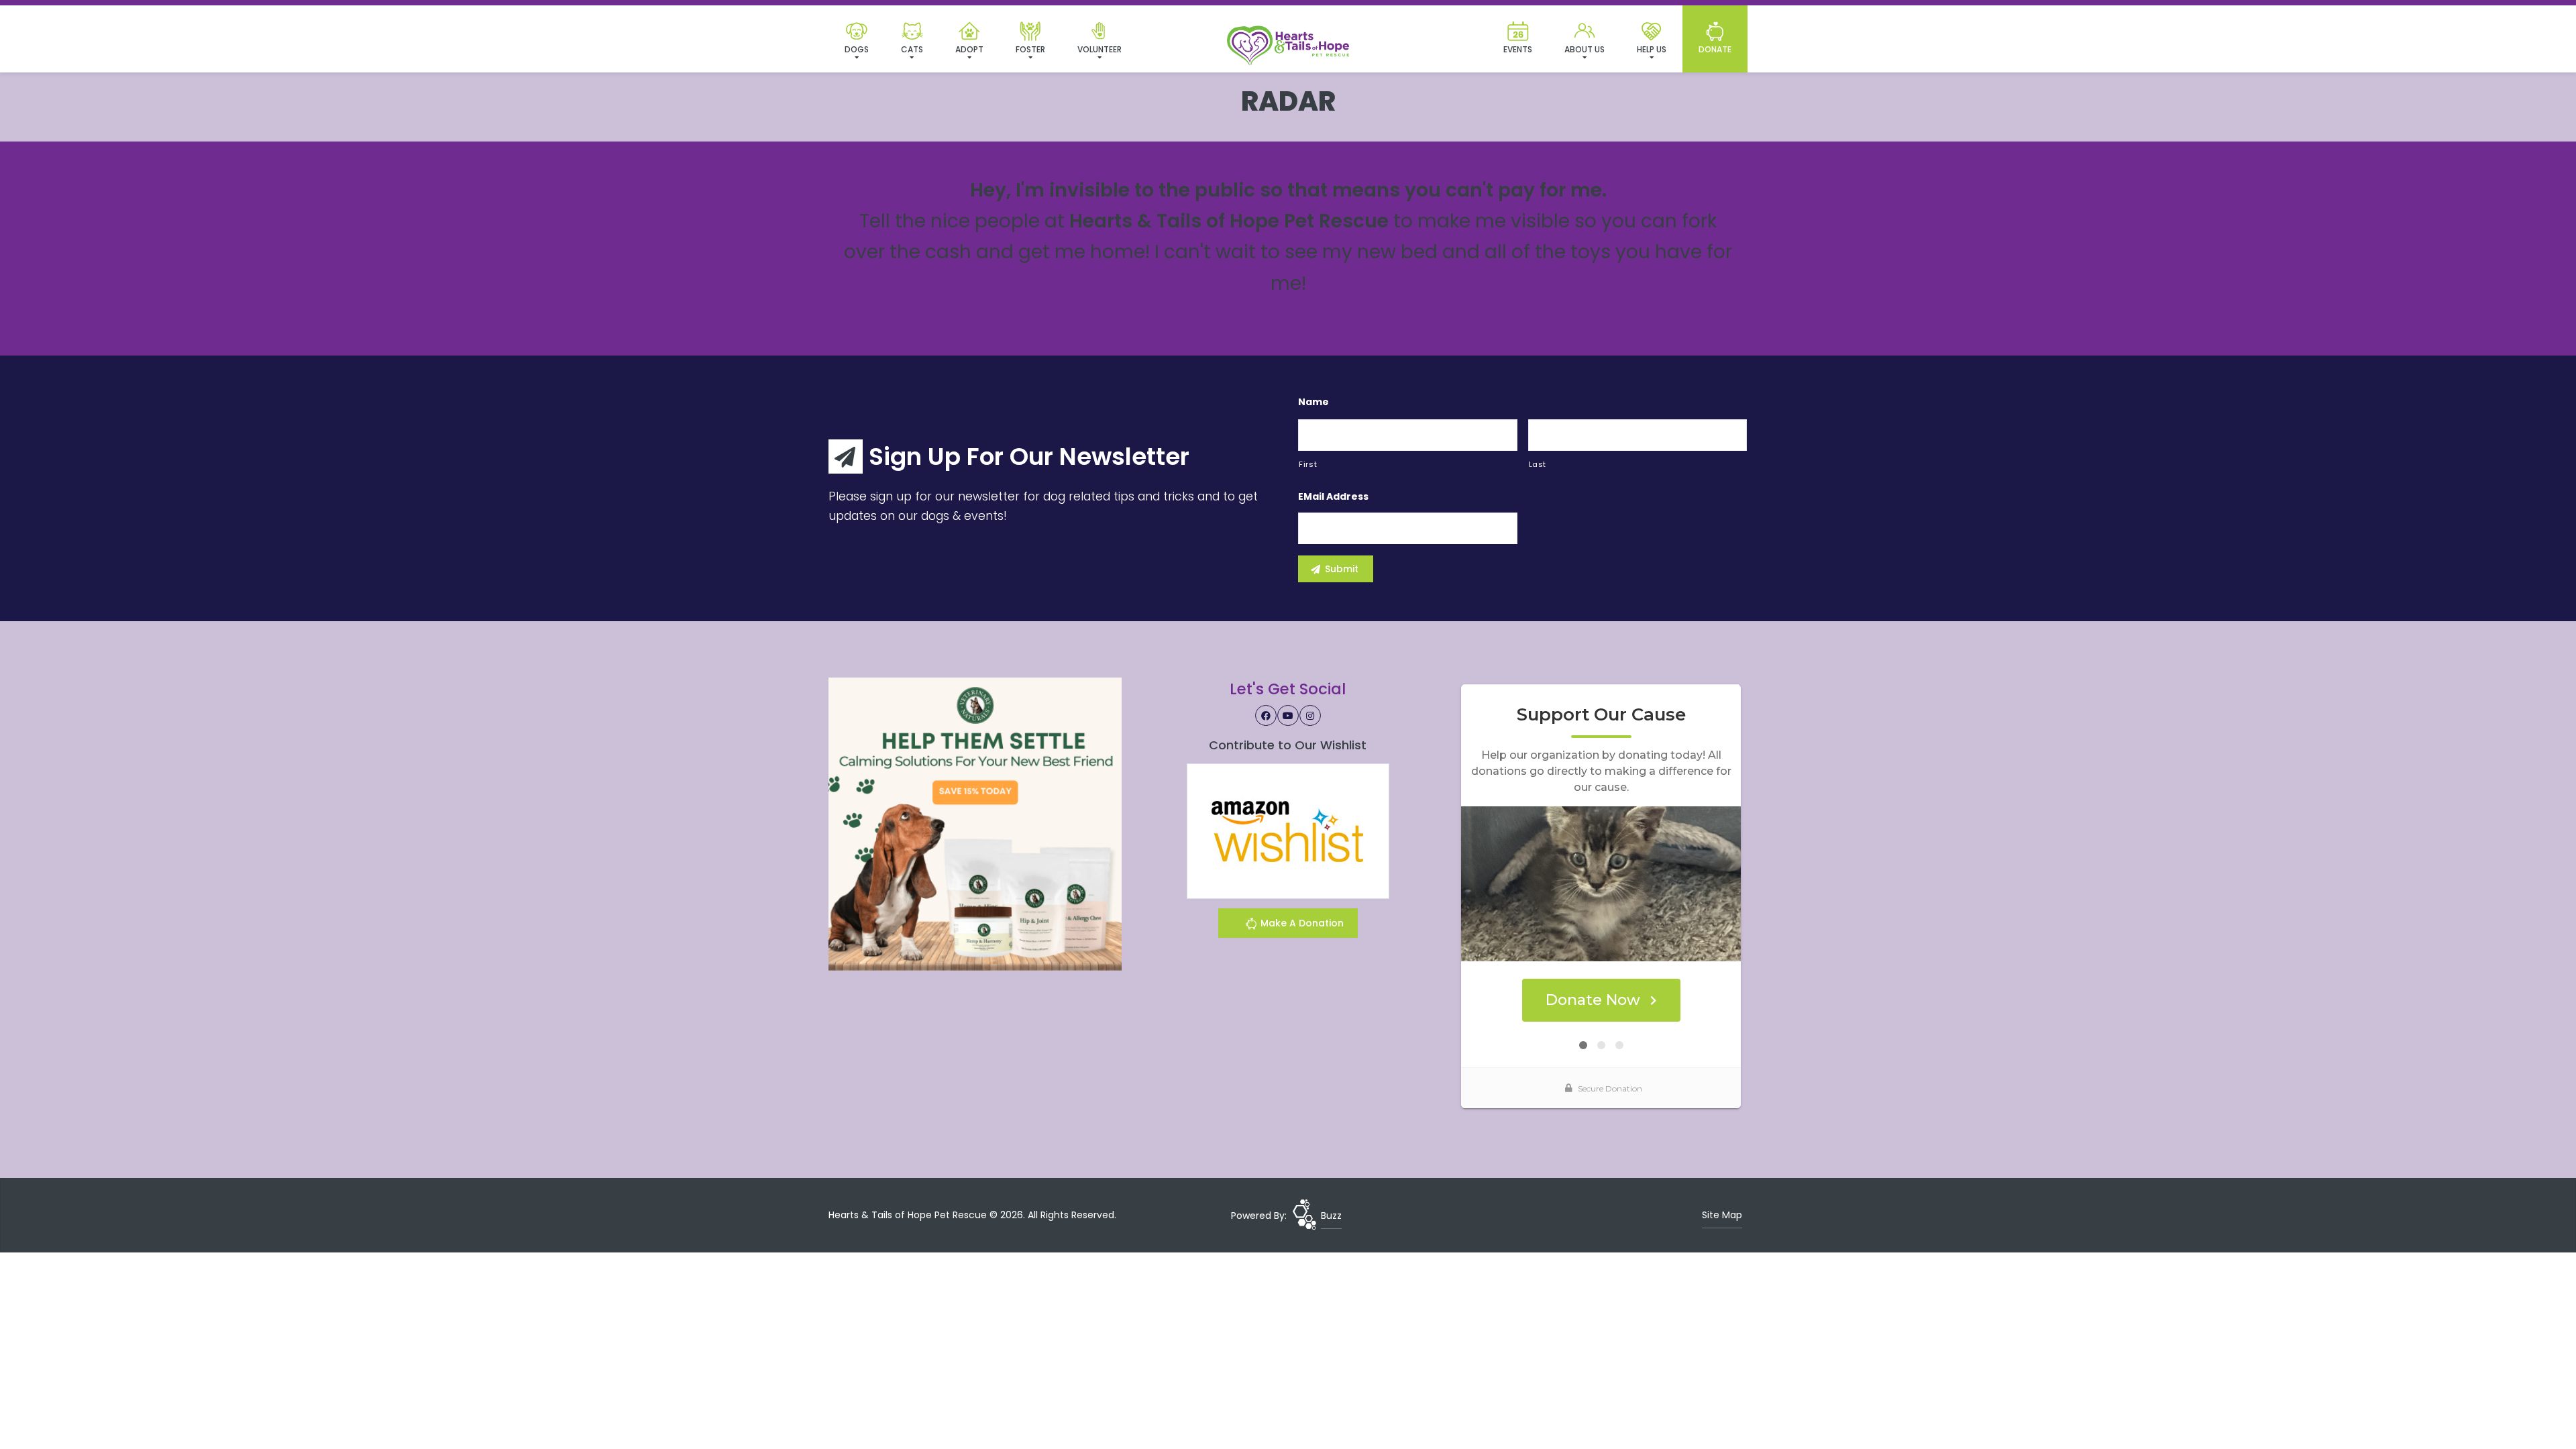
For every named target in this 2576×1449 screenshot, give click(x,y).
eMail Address (1333, 496)
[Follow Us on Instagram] (1310, 716)
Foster (1030, 49)
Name (1313, 402)
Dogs (857, 49)
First (1308, 464)
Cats (912, 49)
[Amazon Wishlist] (1288, 830)
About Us (1585, 49)
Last (1538, 464)
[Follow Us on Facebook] (1266, 716)
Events (1518, 49)
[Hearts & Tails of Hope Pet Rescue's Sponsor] (975, 824)
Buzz (1331, 1216)
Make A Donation (1301, 923)
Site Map (1722, 1215)
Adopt (969, 49)
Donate (1715, 49)
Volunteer (1099, 49)
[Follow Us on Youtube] (1288, 716)
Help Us (1652, 49)
